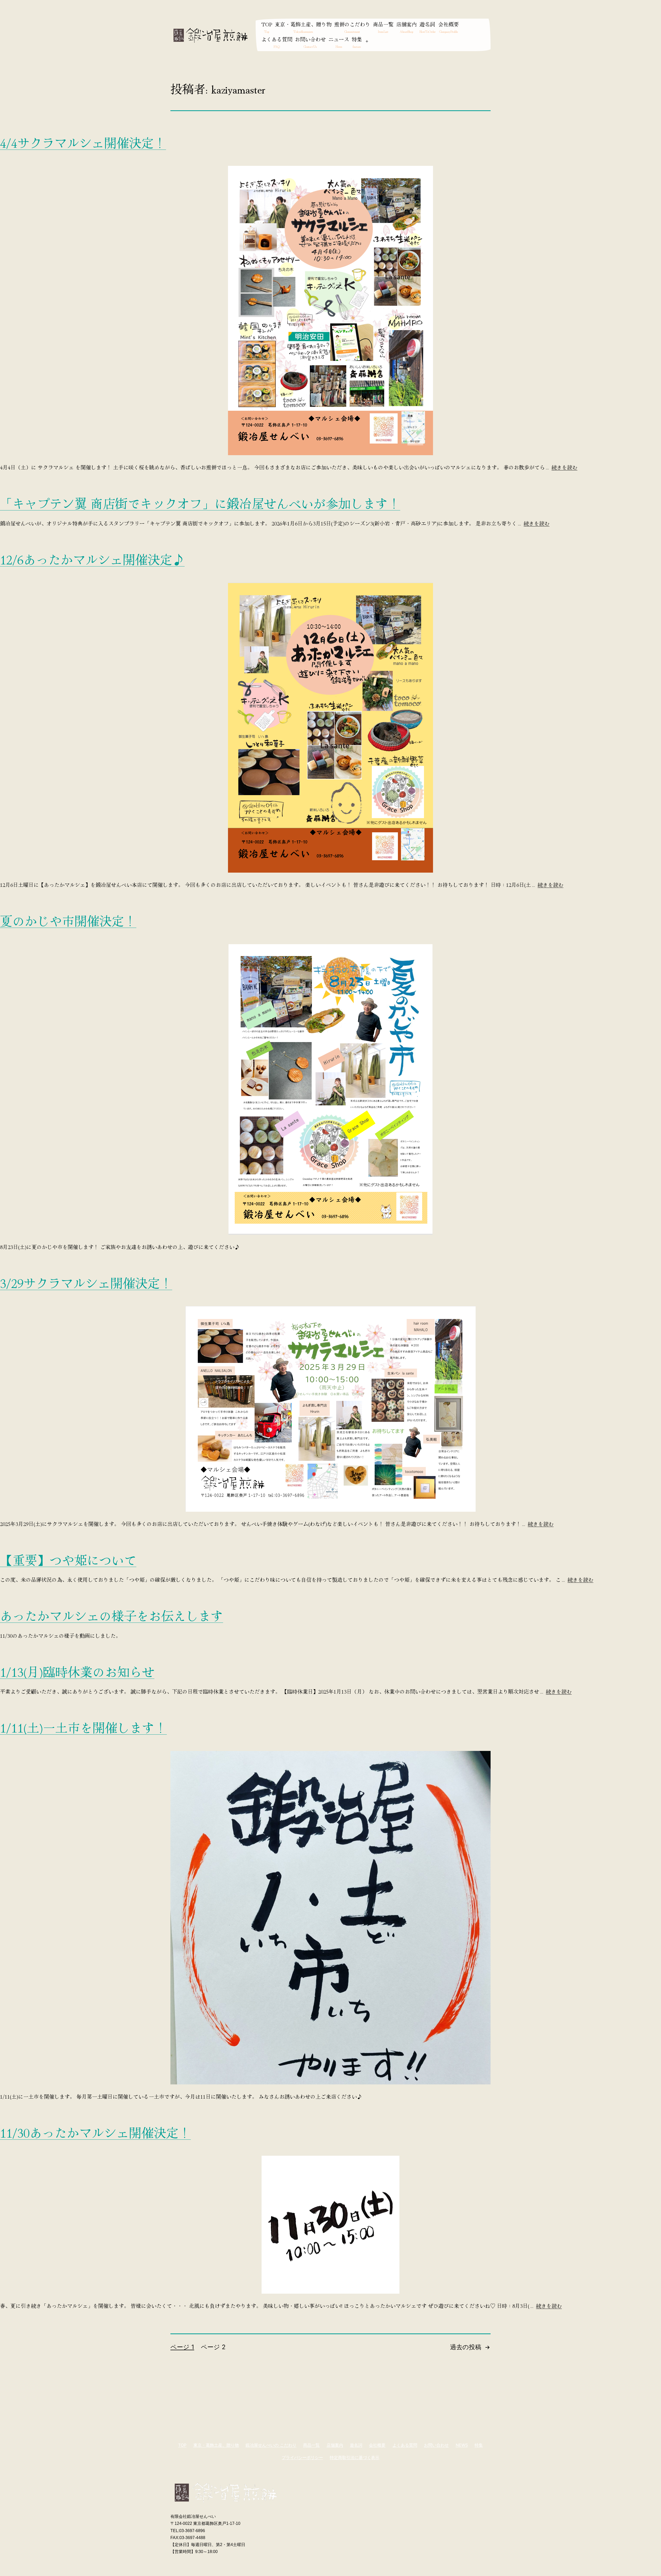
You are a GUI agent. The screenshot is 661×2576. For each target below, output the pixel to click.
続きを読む (564, 467)
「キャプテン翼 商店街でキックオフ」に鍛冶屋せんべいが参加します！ (200, 503)
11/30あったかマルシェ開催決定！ (95, 2132)
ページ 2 (213, 2347)
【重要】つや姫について (68, 1559)
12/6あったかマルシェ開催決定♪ (92, 559)
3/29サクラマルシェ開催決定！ (86, 1283)
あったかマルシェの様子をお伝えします (112, 1615)
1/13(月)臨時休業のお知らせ (77, 1671)
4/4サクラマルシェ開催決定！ (83, 142)
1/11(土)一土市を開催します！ (83, 1727)
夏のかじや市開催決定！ (68, 920)
